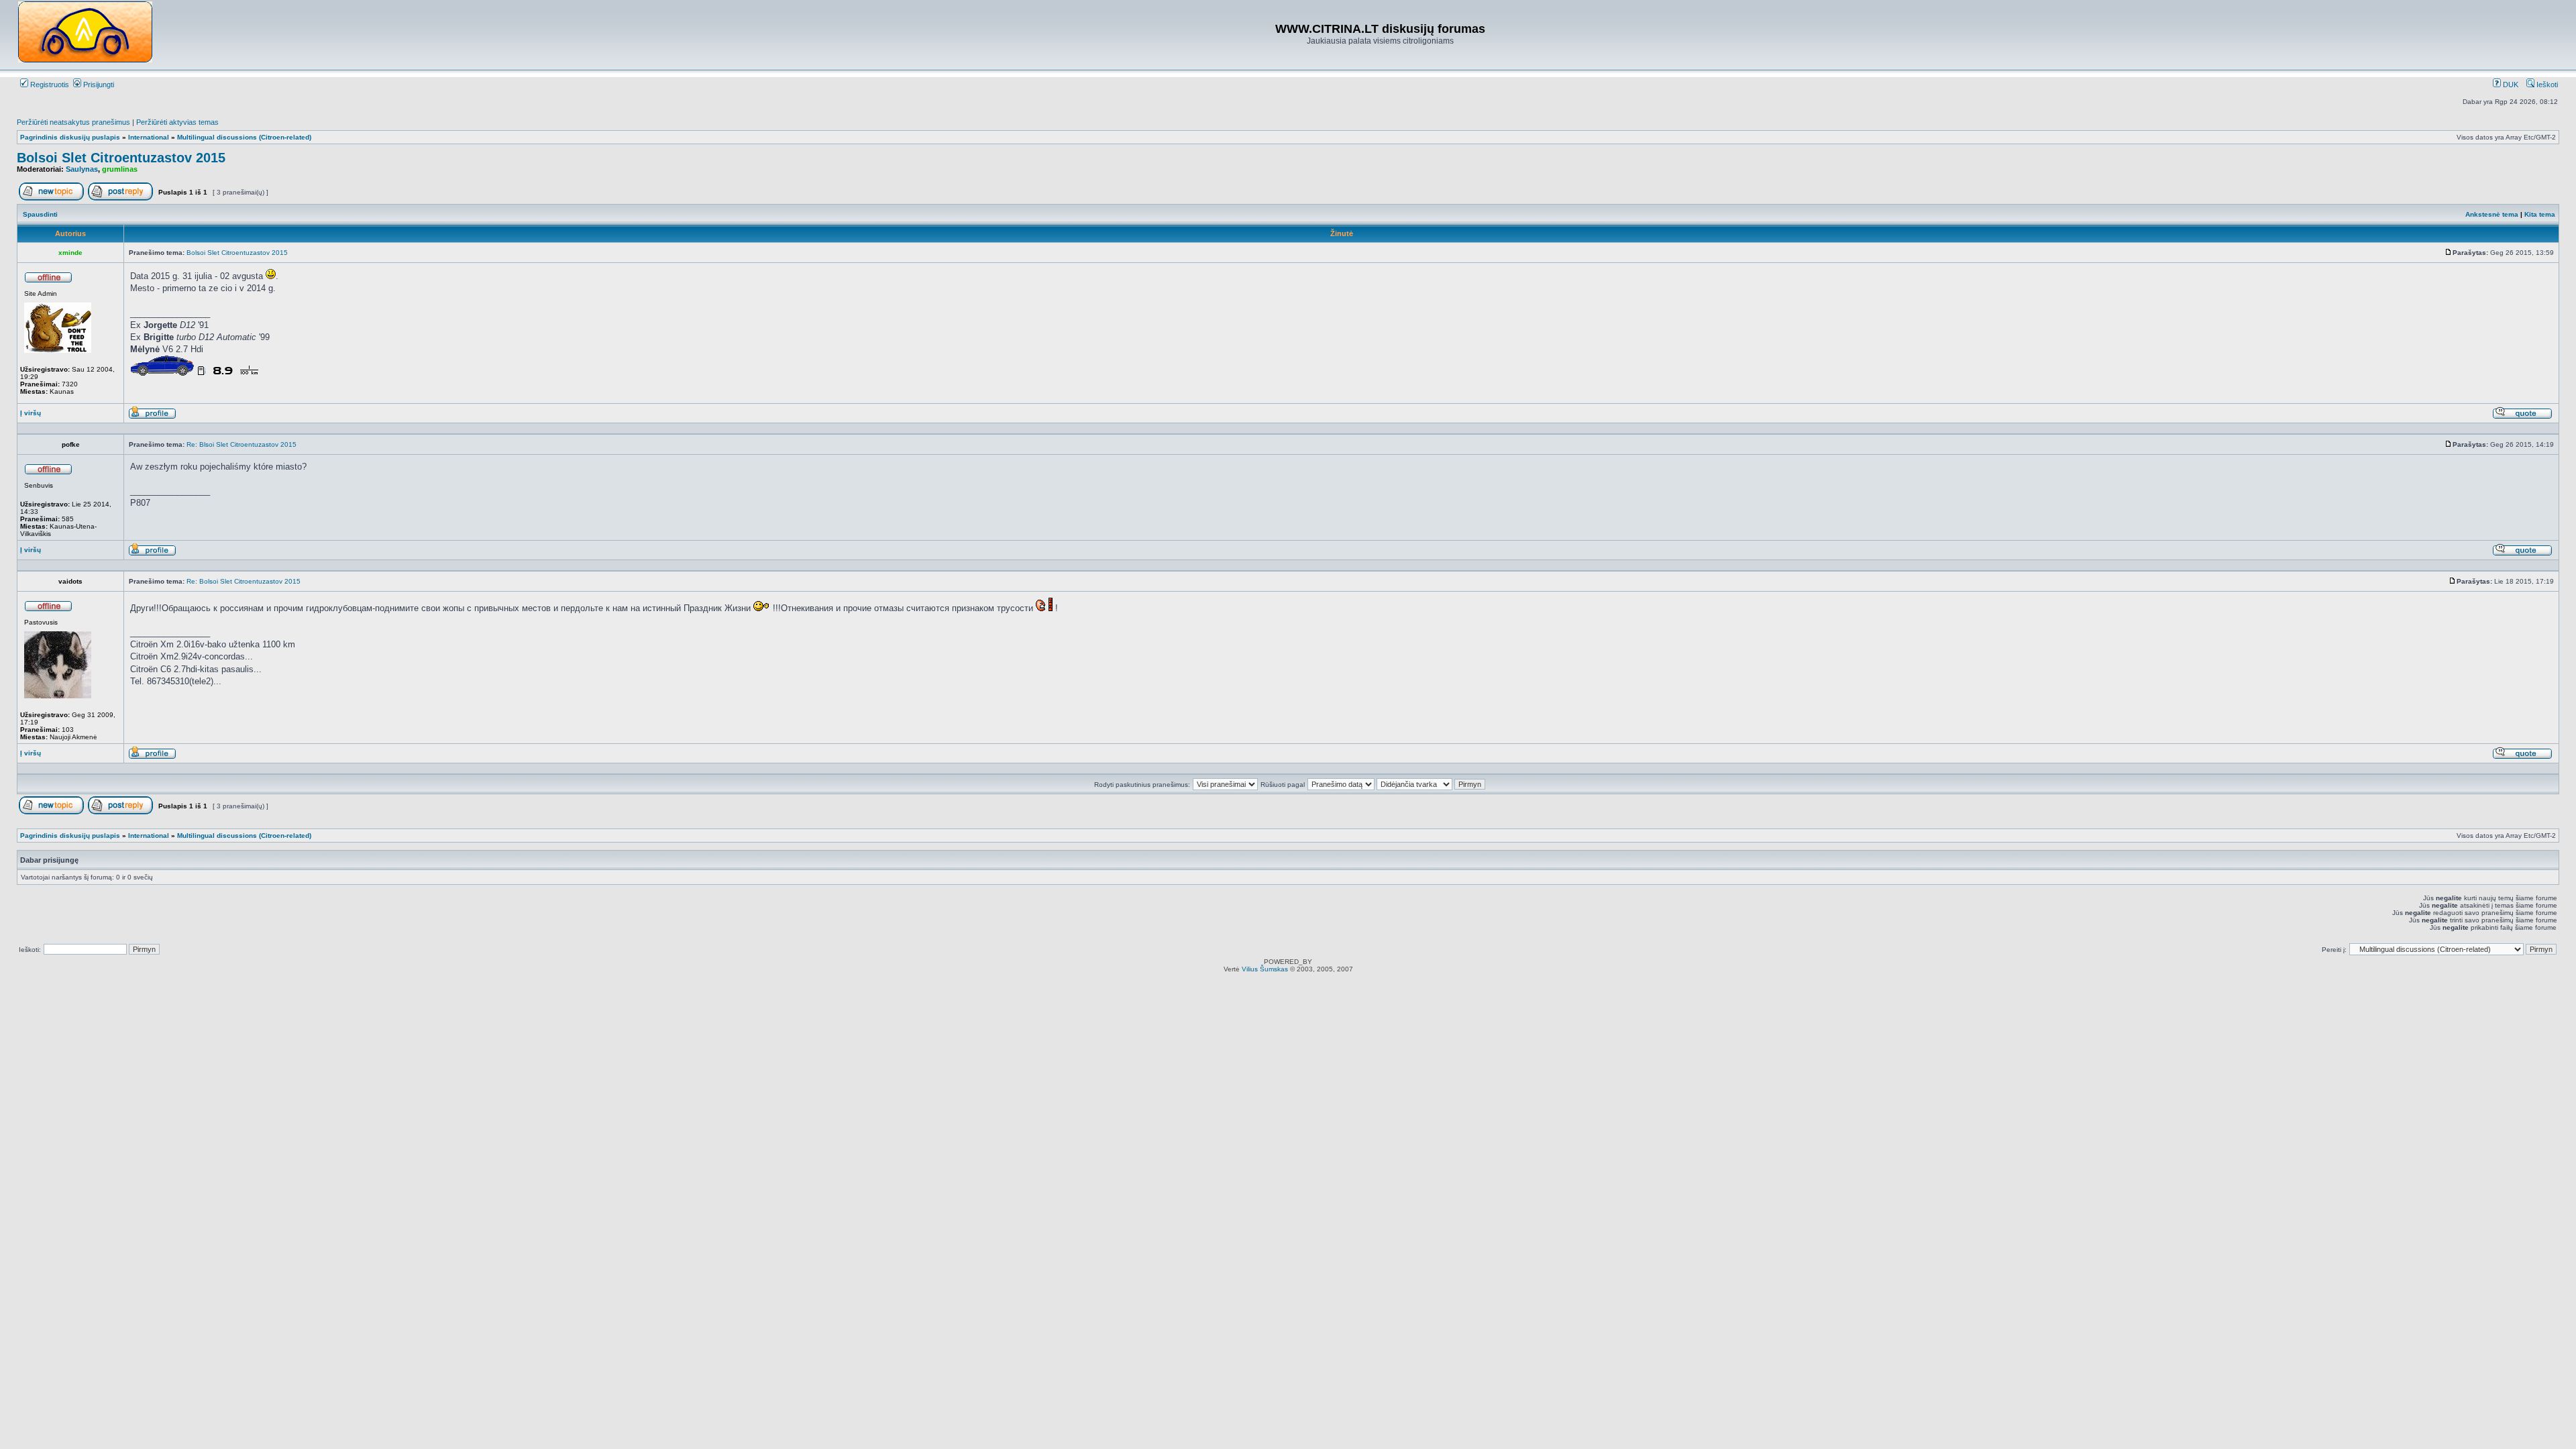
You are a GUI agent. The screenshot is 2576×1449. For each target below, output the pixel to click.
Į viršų (31, 413)
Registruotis (49, 85)
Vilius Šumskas (1265, 969)
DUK (2510, 85)
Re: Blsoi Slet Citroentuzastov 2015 (241, 444)
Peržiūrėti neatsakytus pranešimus (73, 122)
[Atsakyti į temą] (120, 198)
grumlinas (120, 169)
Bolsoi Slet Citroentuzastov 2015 (121, 158)
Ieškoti (2546, 85)
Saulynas (82, 169)
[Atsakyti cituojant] (2522, 417)
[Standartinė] (2449, 253)
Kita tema (2540, 214)
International (149, 137)
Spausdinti (40, 214)
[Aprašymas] (152, 417)
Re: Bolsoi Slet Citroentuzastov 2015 (244, 581)
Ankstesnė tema (2492, 214)
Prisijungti (98, 85)
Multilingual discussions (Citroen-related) (244, 137)
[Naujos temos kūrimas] (51, 198)
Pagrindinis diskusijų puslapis (70, 137)
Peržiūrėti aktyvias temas (177, 122)
